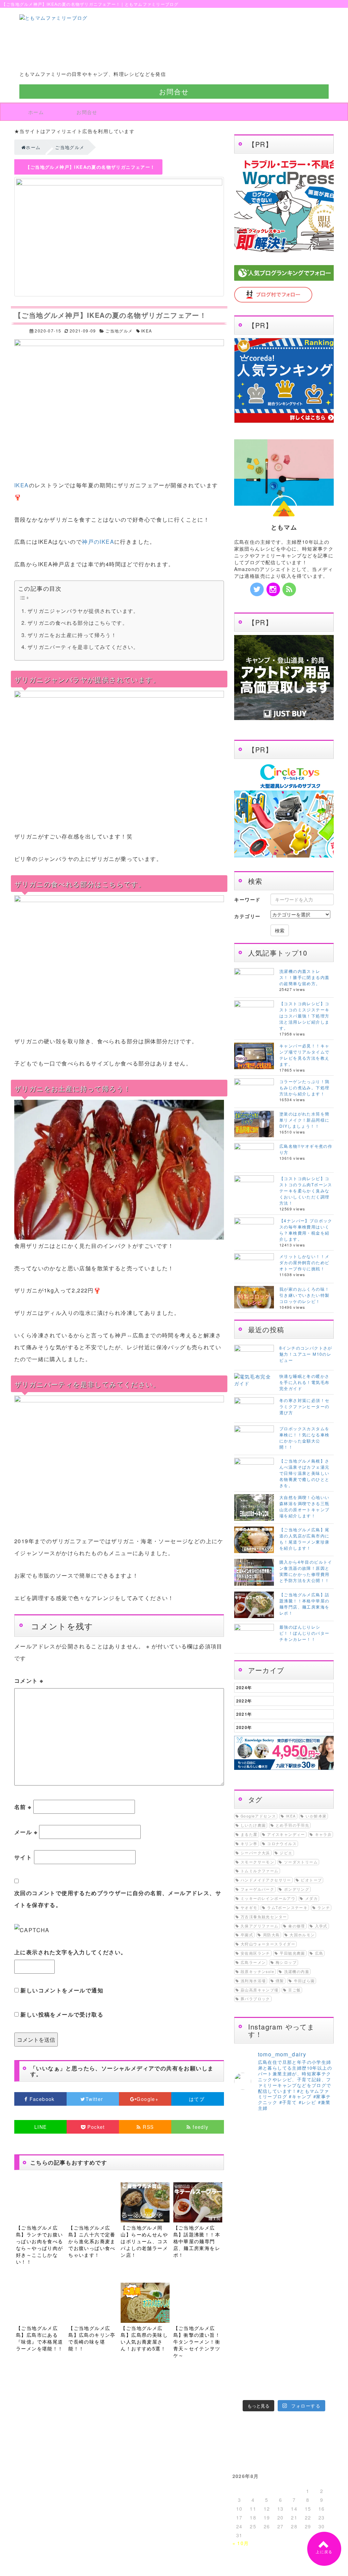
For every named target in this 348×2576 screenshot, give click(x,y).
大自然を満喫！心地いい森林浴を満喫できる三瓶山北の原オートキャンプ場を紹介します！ (304, 1506)
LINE (41, 2127)
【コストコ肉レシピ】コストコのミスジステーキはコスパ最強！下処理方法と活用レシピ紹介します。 (304, 1016)
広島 (319, 1953)
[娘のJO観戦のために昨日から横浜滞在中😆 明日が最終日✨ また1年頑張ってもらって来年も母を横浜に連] (323, 2356)
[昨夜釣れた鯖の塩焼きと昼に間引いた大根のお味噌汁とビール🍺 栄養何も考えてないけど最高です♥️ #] (323, 2187)
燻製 (280, 1981)
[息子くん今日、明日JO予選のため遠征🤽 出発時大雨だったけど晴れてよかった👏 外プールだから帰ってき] (323, 2372)
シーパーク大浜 (255, 1853)
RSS (147, 2127)
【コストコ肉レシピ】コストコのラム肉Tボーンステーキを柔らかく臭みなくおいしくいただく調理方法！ (306, 1191)
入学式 (321, 1926)
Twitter (95, 2099)
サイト (23, 1857)
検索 (280, 930)
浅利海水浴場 (253, 1981)
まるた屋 (249, 1834)
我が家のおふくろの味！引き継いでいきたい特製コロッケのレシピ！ (304, 1295)
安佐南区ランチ (255, 1953)
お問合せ (174, 91)
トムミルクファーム (260, 1871)
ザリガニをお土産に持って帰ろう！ (72, 635)
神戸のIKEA (98, 542)
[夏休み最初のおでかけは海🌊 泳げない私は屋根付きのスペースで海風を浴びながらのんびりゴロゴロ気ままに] (271, 2372)
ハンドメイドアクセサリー (266, 1880)
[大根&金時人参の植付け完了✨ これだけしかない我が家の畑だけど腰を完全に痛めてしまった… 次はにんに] (271, 2356)
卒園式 (247, 1935)
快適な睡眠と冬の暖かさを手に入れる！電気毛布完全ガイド (304, 1382)
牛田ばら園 (304, 1981)
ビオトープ (311, 1880)
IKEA (147, 331)
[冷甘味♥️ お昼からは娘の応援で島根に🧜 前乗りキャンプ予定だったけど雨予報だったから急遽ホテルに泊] (297, 2388)
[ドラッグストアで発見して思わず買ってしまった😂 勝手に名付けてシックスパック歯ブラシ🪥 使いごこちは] (297, 2372)
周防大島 (272, 1935)
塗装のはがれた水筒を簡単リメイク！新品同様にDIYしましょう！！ (304, 1120)
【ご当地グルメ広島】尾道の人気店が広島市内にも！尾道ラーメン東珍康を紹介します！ (304, 1539)
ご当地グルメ (119, 331)
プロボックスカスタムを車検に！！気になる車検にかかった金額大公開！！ (304, 1438)
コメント (29, 1681)
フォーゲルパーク (257, 1889)
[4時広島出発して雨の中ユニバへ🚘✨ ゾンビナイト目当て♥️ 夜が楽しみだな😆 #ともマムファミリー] (245, 2340)
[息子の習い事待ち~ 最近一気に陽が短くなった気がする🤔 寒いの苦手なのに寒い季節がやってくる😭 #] (271, 2187)
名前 (23, 1807)
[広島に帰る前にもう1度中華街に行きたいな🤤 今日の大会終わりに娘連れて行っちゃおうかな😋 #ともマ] (297, 2356)
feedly (200, 2127)
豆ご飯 (294, 1990)
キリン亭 (249, 1844)
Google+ (148, 2099)
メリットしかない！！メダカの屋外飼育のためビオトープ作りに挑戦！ (304, 1262)
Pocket (95, 2127)
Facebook (42, 2099)
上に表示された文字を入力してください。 (71, 1952)
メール (26, 1832)
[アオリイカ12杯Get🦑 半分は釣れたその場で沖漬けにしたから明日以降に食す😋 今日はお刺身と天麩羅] (323, 2340)
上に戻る (324, 2552)
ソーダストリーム (301, 1862)
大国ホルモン (302, 1935)
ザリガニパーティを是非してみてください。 (83, 647)
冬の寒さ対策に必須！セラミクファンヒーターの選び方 (304, 1406)
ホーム (36, 112)
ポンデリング (297, 1889)
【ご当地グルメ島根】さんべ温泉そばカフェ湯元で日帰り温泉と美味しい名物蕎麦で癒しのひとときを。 (304, 1473)
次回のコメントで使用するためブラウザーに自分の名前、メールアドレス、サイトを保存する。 (118, 1899)
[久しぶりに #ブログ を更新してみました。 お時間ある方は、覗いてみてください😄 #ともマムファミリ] (245, 2181)
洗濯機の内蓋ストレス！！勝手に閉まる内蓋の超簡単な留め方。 (304, 977)
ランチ (324, 1907)
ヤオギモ (249, 1907)
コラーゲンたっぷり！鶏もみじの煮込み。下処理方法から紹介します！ (304, 1087)
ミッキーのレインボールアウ (268, 1898)
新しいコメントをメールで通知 (62, 1990)
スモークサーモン (257, 1862)
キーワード (247, 899)
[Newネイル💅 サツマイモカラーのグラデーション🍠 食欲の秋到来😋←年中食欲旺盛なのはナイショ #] (271, 2340)
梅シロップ (286, 1962)
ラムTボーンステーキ (287, 1907)
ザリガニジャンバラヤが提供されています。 (83, 611)
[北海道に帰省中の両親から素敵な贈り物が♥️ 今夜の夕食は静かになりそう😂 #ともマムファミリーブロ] (323, 2388)
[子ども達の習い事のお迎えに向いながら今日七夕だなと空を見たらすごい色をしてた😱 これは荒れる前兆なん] (245, 2388)
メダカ (311, 1898)
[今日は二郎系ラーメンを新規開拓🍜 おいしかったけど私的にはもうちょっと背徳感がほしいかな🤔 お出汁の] (245, 2372)
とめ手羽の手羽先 (292, 1825)
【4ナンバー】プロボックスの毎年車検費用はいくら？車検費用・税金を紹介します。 (306, 1230)
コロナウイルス (282, 1844)
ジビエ (286, 1853)
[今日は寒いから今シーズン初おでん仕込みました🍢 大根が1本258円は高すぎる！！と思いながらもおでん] (297, 2225)
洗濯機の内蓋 (297, 1971)
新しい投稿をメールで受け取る (62, 2014)
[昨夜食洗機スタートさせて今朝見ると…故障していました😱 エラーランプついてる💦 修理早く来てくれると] (245, 2356)
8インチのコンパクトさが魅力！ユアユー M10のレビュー (306, 1354)
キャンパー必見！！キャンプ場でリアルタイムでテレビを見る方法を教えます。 (304, 1055)
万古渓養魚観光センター (264, 1917)
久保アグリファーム (260, 1926)
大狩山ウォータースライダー (268, 1944)
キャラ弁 (324, 1834)
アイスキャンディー (286, 1834)
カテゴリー (247, 916)
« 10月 (241, 2543)
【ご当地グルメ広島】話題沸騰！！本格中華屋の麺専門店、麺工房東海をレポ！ (304, 1604)
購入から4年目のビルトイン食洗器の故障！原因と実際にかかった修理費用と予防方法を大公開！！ (306, 1571)
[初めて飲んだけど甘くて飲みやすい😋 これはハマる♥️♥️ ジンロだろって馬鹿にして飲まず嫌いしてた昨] (271, 2388)
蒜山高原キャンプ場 (260, 1990)
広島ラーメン (253, 1962)
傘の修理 (297, 1926)
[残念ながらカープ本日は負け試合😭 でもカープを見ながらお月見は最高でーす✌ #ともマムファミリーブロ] (297, 2340)
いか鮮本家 (316, 1816)
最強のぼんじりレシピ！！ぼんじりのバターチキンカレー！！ (304, 1633)
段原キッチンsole (257, 1971)
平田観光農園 (292, 1953)
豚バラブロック (255, 1999)
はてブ (198, 2099)
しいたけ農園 (253, 1825)
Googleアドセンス (258, 1816)
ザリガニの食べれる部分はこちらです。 (78, 623)
